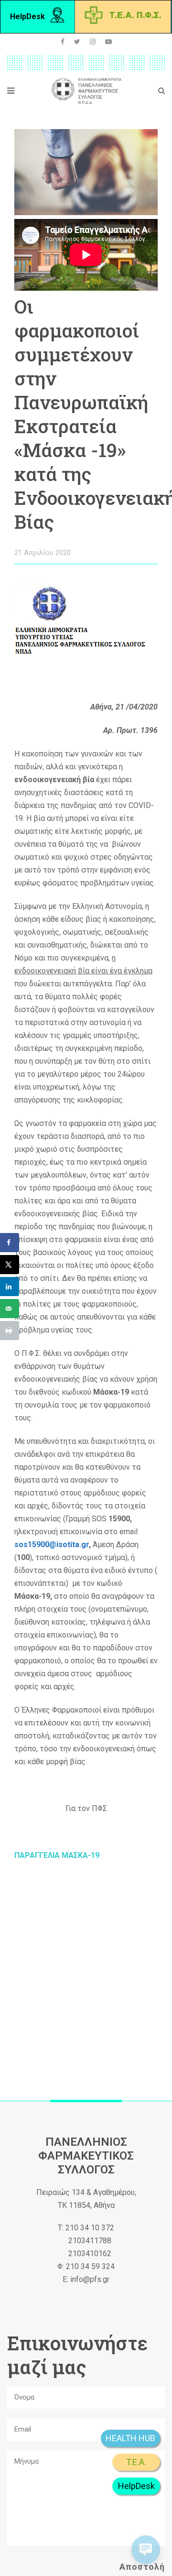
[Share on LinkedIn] (10, 1287)
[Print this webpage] (10, 1331)
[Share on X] (10, 1265)
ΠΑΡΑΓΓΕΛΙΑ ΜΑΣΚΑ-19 (57, 1855)
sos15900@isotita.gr (52, 1545)
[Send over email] (10, 1309)
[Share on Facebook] (10, 1243)
